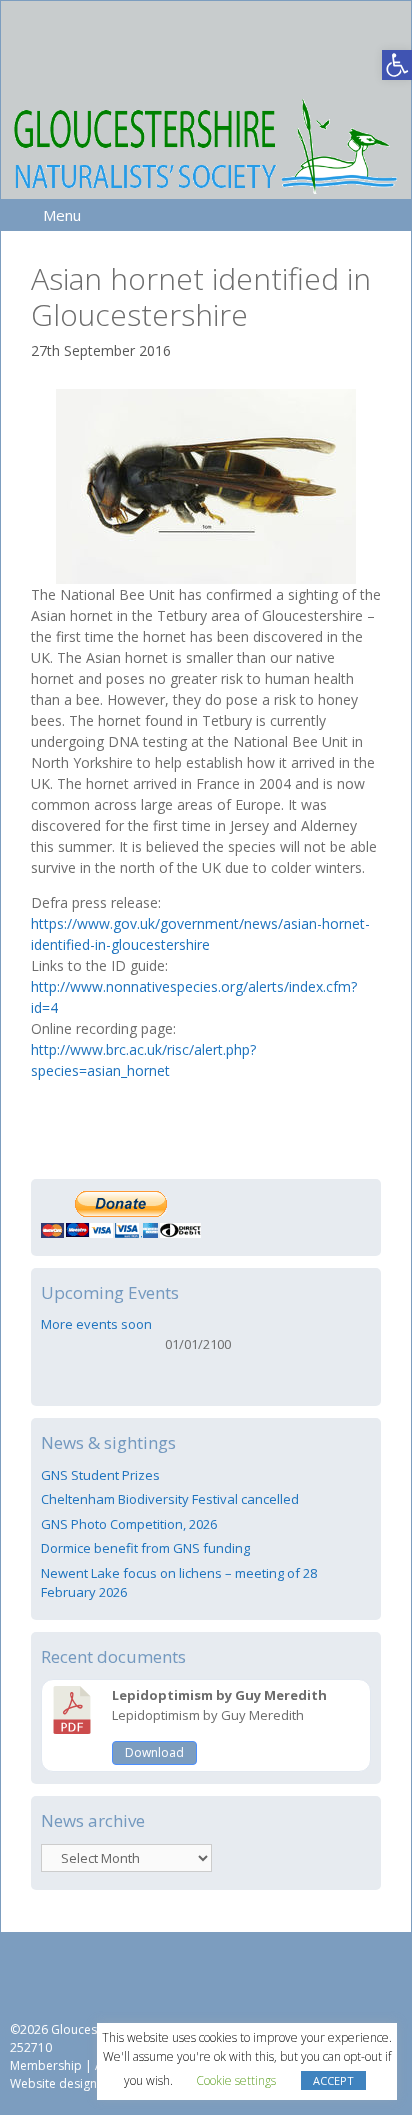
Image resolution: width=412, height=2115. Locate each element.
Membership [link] (46, 2065)
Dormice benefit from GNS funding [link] (145, 1548)
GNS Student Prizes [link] (100, 1475)
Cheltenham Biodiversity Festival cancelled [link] (170, 1499)
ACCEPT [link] (333, 2080)
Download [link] (154, 1752)
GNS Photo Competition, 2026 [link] (129, 1524)
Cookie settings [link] (236, 2080)
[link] (397, 65)
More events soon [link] (96, 1324)
